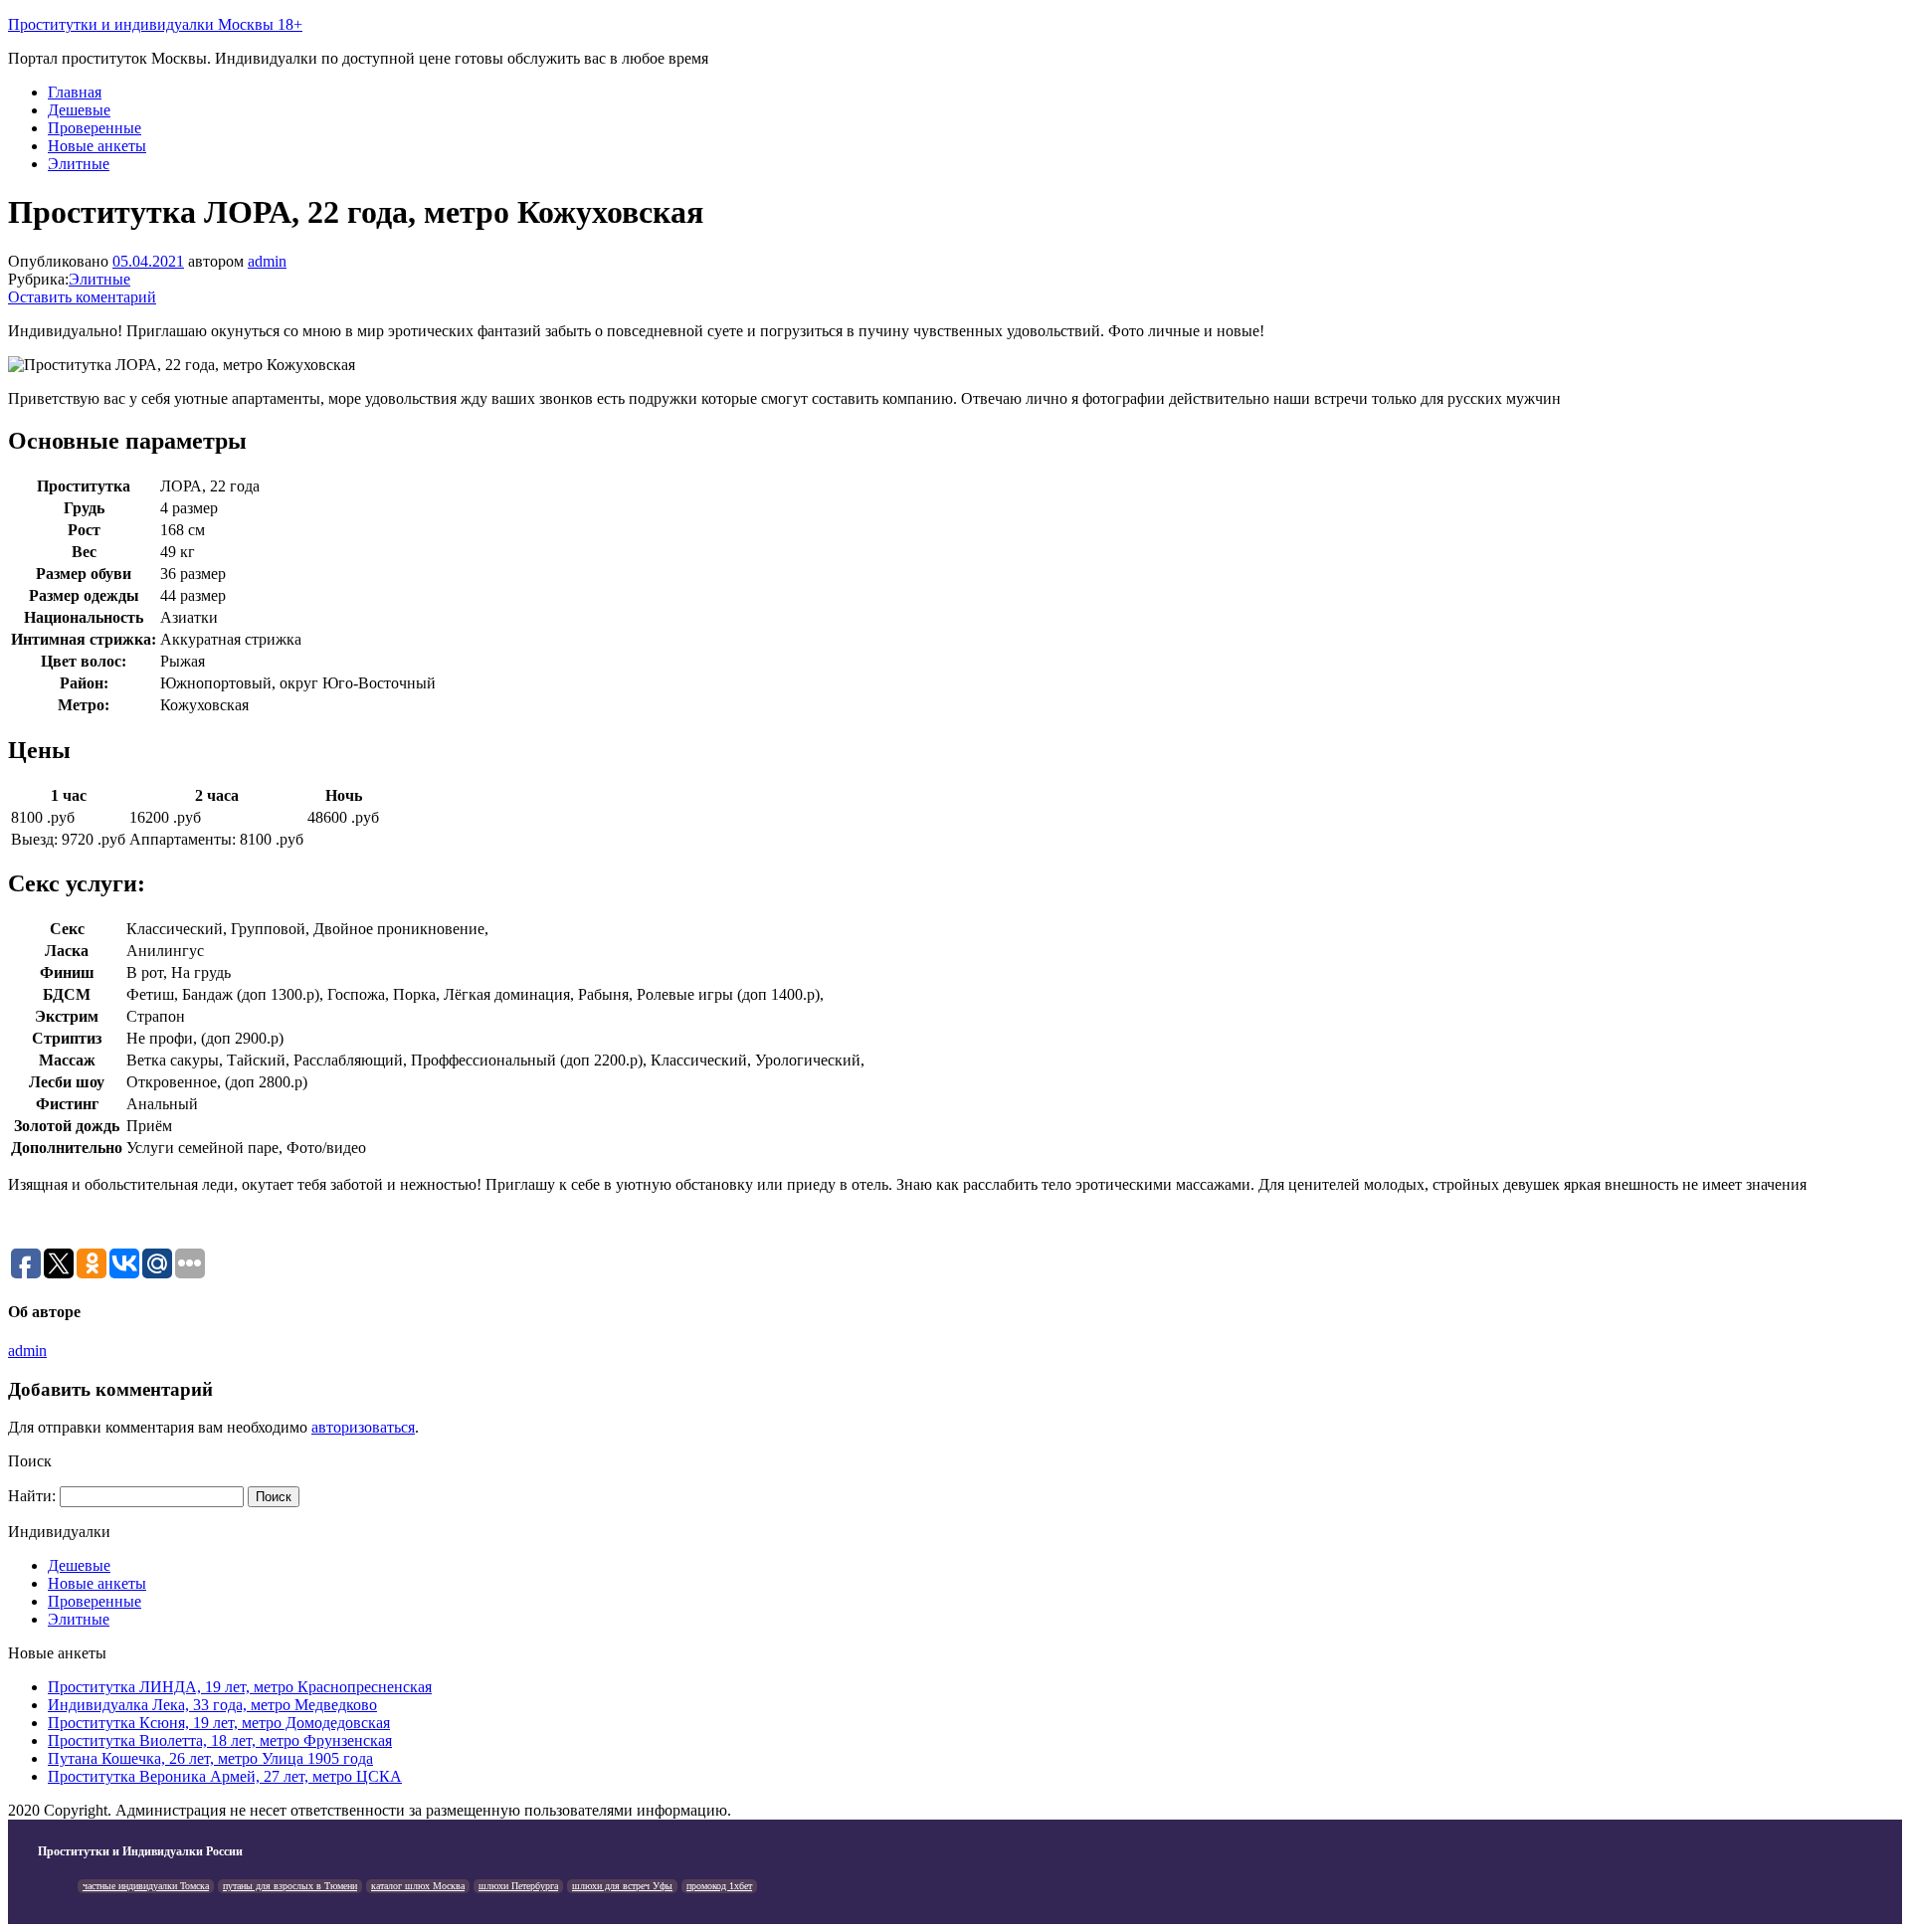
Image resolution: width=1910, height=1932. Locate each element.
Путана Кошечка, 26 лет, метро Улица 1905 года (210, 1758)
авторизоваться (363, 1427)
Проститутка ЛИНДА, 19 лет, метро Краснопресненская (240, 1687)
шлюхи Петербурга (518, 1886)
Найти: (32, 1496)
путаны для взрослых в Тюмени (290, 1886)
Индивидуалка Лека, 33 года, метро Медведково (212, 1705)
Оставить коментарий (82, 297)
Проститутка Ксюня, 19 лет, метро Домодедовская (219, 1723)
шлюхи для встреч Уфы (622, 1886)
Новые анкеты (97, 146)
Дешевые (79, 110)
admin (267, 261)
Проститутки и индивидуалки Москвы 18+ (155, 24)
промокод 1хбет (719, 1886)
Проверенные (95, 128)
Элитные (79, 164)
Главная (75, 92)
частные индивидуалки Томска (146, 1886)
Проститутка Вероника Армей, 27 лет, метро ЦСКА (225, 1776)
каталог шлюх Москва (418, 1886)
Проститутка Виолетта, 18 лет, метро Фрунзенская (220, 1740)
